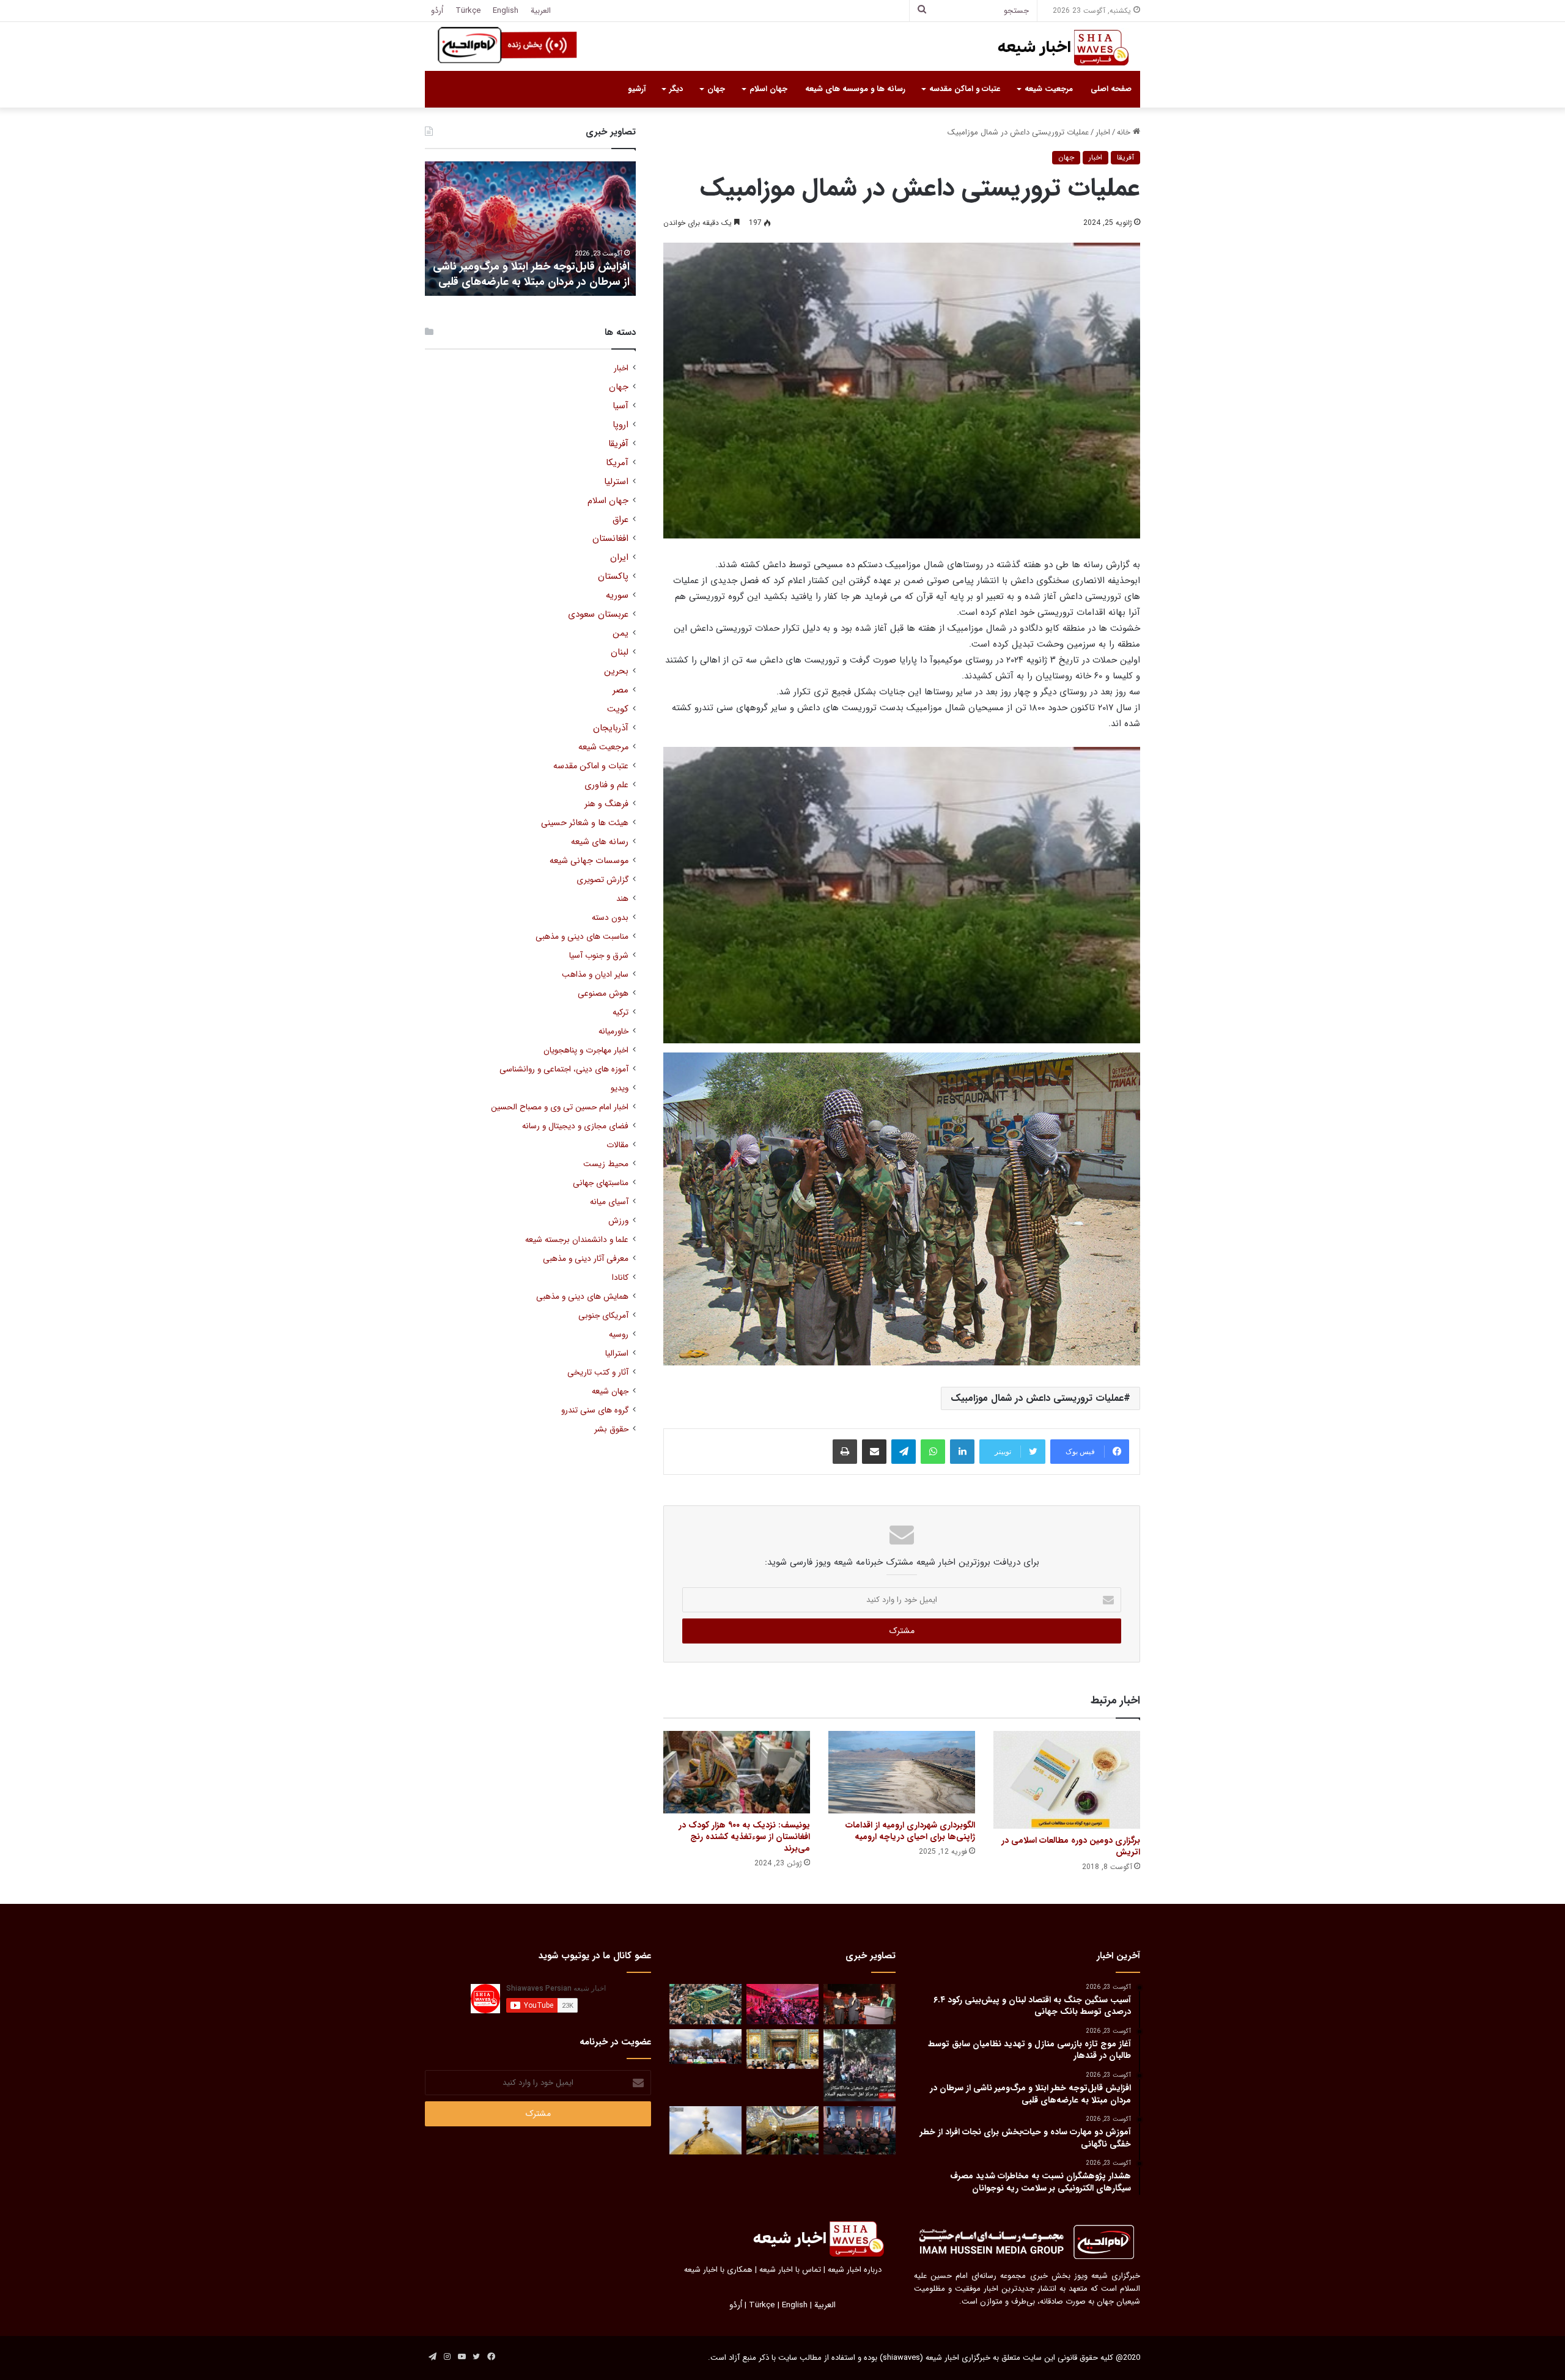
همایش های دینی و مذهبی (582, 1297)
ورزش (618, 1221)
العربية (541, 11)
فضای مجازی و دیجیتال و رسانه (575, 1126)
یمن (620, 634)
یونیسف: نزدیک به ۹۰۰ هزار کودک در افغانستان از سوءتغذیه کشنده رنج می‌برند (744, 1837)
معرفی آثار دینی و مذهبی (586, 1259)
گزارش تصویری (602, 880)
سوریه (617, 596)
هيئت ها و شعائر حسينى (585, 823)
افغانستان (610, 539)
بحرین (616, 671)
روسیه (619, 1335)
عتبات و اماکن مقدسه (965, 89)
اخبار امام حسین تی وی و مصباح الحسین (560, 1107)
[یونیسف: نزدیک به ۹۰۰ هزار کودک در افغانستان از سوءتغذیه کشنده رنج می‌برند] (737, 1772)
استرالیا (617, 1353)
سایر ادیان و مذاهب (595, 975)
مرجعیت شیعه (1049, 89)
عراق (620, 520)
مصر (620, 690)
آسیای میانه (609, 1202)
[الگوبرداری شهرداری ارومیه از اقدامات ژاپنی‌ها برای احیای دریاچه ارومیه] (902, 1772)
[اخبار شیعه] (1051, 48)
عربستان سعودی (598, 615)
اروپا (620, 425)
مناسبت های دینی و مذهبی (582, 937)
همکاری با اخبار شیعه (718, 2270)
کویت (618, 709)
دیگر (676, 89)
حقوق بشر (611, 1429)
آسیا (620, 406)
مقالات (617, 1145)
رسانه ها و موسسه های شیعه (855, 89)
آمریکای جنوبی (603, 1316)
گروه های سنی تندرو (595, 1410)
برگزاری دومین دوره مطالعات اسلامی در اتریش (1071, 1846)
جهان (716, 89)
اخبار (1103, 132)
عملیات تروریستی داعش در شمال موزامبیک (1037, 1398)
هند (622, 899)
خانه (1125, 132)
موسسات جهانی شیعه (589, 861)
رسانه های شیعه (600, 842)
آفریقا (1125, 157)
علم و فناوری (606, 785)
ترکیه (620, 1012)
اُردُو (437, 11)
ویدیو (620, 1088)
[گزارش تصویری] (860, 2065)
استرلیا (616, 482)
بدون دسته (610, 918)
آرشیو (637, 89)
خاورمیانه (613, 1031)
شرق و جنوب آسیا (599, 956)
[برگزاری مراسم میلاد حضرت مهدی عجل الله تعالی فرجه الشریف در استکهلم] (782, 2004)
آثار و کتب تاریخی (598, 1372)
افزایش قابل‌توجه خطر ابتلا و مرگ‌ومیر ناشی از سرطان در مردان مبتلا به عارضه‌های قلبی (531, 274)
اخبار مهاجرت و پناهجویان (586, 1050)
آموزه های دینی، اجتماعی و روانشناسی (564, 1069)
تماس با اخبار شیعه (790, 2270)
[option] (530, 229)
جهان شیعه (610, 1391)
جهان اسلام (768, 89)
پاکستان (613, 577)
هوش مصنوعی (603, 994)
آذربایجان (611, 728)
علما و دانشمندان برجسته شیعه (577, 1240)
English (506, 11)
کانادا (620, 1278)
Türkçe (468, 11)
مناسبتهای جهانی (601, 1183)
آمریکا (617, 463)
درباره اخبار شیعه (855, 2270)
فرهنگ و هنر (606, 804)
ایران (619, 558)
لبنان (620, 652)
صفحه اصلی (1111, 89)
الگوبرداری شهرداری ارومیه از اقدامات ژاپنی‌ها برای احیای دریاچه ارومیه (910, 1831)
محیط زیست (606, 1164)
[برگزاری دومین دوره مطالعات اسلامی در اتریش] (1067, 1780)
